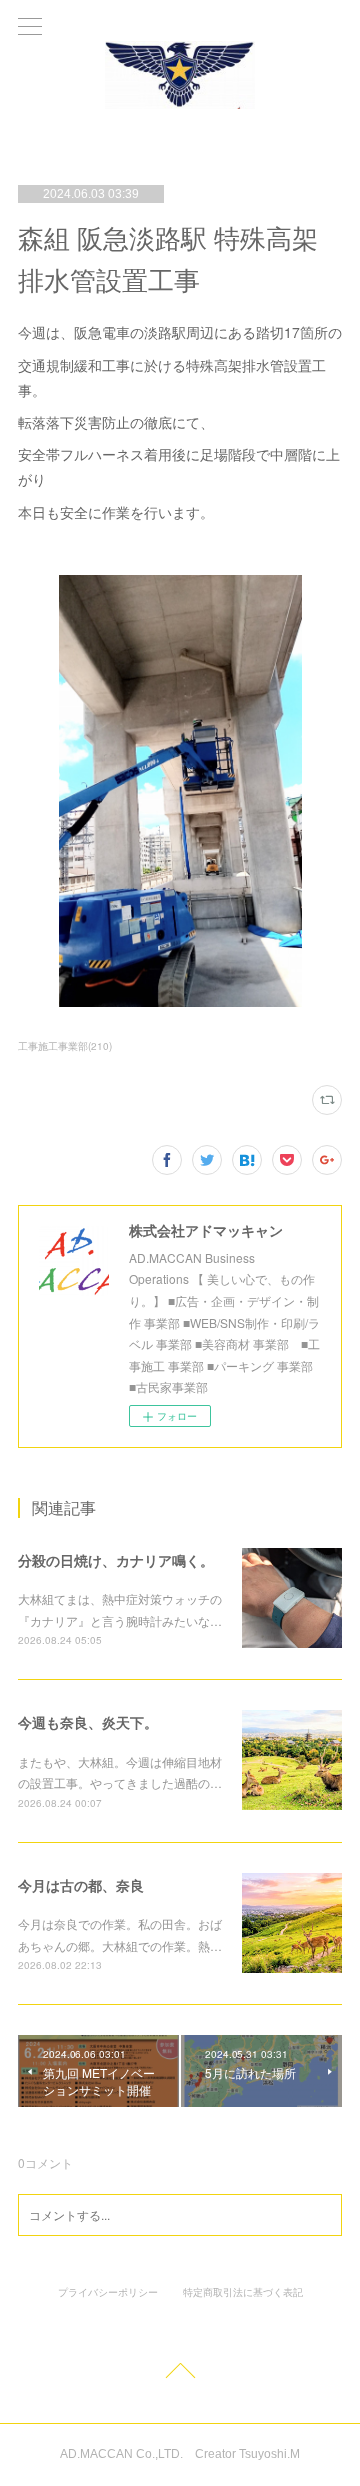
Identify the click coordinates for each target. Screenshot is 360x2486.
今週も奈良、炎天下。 (88, 1722)
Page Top (180, 2374)
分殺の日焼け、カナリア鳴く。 (116, 1560)
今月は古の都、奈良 (81, 1885)
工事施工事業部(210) (65, 1046)
